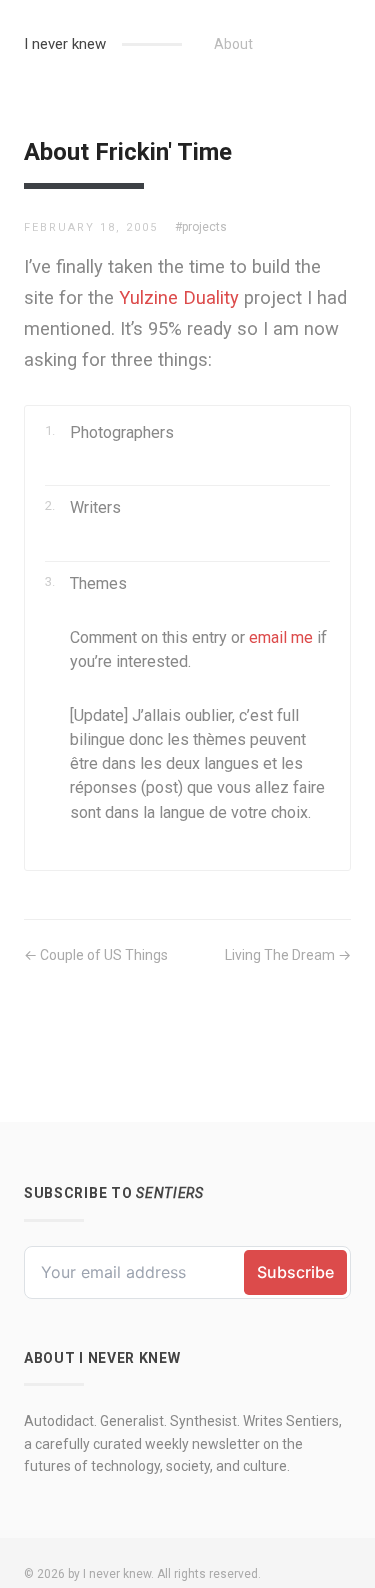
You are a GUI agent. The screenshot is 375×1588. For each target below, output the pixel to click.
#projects (201, 227)
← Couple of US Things (96, 955)
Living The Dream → (288, 955)
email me (281, 637)
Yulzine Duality (179, 297)
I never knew (65, 44)
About (233, 44)
